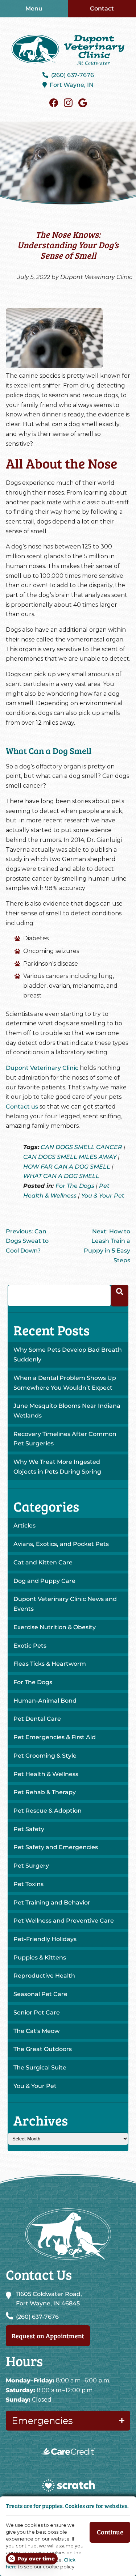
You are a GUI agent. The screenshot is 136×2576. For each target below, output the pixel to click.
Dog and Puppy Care (44, 1581)
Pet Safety (29, 1829)
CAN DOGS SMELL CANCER (81, 1147)
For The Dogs (75, 1186)
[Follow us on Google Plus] (83, 103)
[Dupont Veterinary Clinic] (68, 50)
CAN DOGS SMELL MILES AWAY (70, 1157)
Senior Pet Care (37, 2012)
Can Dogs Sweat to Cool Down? (27, 1241)
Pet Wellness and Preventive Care (64, 1921)
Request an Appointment (48, 2336)
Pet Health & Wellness (46, 1774)
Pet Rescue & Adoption (48, 1811)
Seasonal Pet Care (40, 1994)
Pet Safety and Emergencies (56, 1847)
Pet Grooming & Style (45, 1756)
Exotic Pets (30, 1646)
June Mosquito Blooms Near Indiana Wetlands (67, 1411)
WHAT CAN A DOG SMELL (61, 1176)
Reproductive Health (44, 1976)
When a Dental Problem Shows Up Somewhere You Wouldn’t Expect (65, 1383)
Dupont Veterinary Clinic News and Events (65, 1604)
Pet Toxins (28, 1884)
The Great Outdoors (43, 2049)
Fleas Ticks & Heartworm (50, 1664)
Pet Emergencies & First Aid (55, 1737)
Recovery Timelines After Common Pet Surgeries (65, 1439)
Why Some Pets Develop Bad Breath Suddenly (68, 1355)
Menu (34, 9)
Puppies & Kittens (40, 1958)
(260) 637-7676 (73, 75)
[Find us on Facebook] (54, 103)
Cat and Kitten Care (43, 1562)
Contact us (22, 1107)
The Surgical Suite (40, 2067)
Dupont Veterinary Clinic (42, 1068)
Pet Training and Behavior (52, 1903)
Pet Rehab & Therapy (45, 1792)
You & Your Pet (103, 1196)
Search (120, 1296)
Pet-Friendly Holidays (45, 1939)
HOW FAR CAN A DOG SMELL (67, 1167)
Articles (24, 1526)
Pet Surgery (31, 1866)
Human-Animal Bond (45, 1701)
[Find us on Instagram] (68, 103)
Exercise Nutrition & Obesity (55, 1627)
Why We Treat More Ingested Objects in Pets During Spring (57, 1467)
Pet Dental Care (37, 1719)
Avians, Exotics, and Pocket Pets (61, 1544)
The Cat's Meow (36, 2031)
